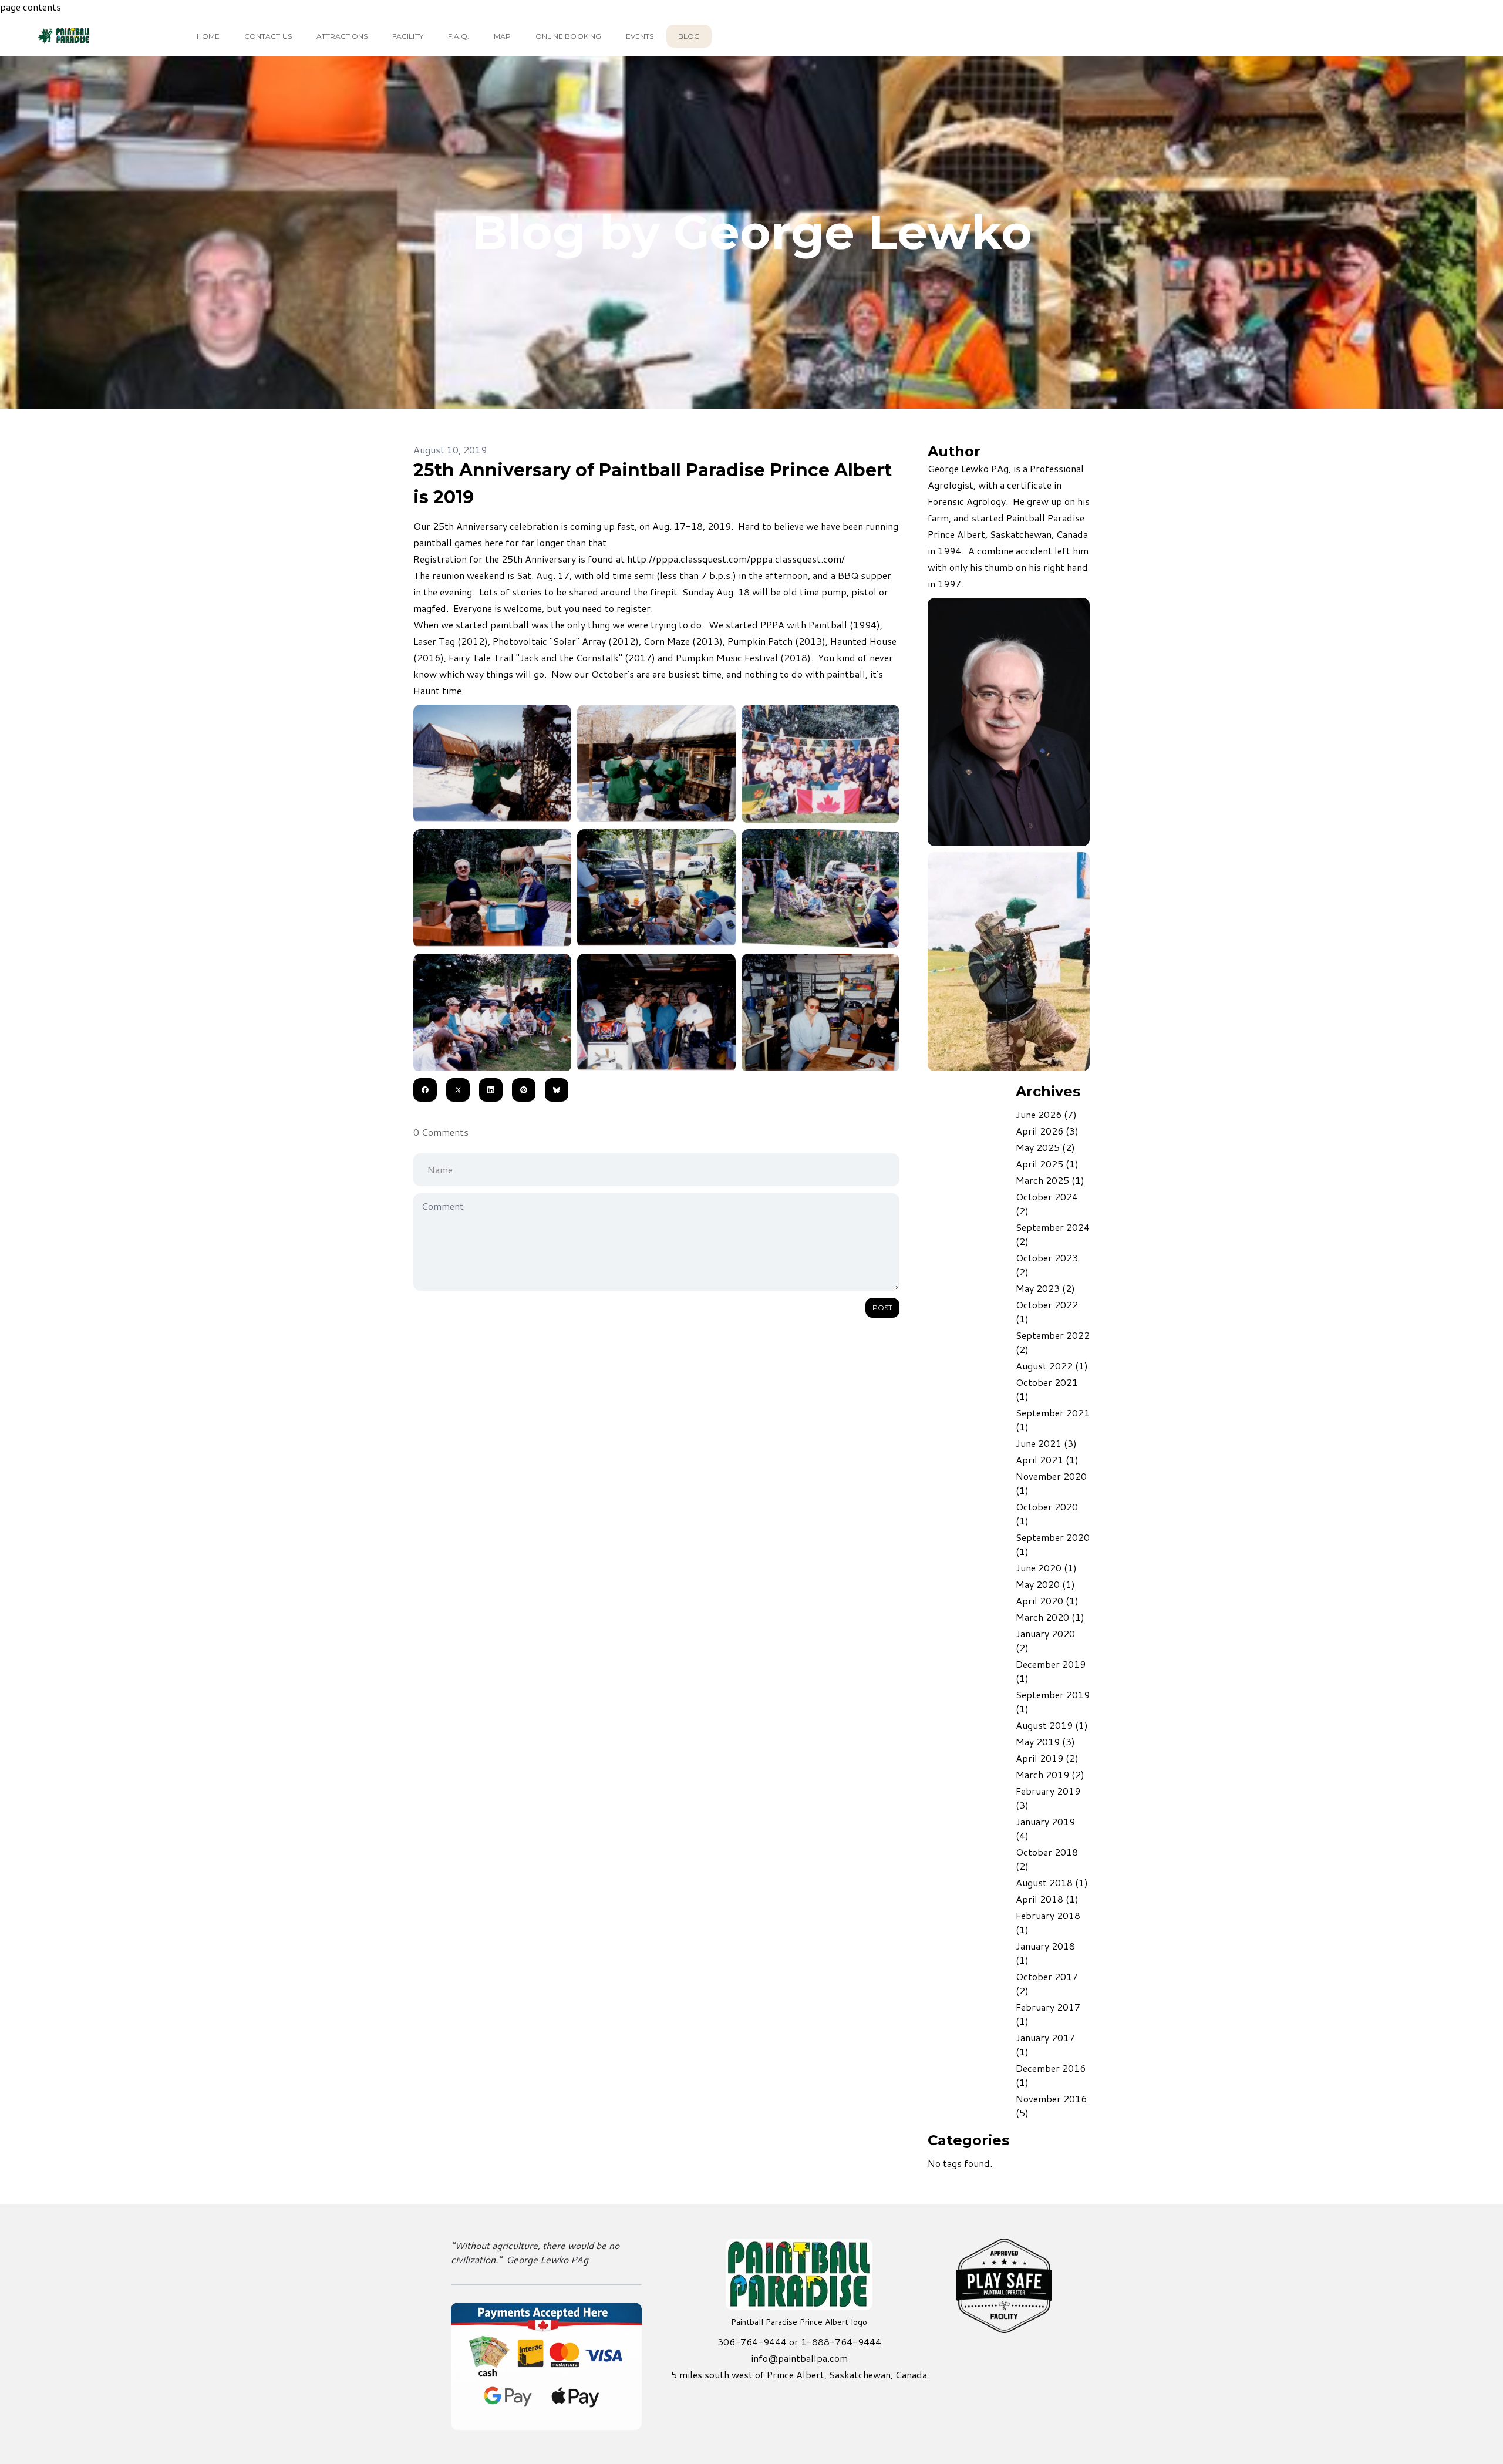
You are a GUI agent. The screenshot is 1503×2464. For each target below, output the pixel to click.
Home (208, 36)
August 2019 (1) (1052, 1725)
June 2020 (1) (1046, 1568)
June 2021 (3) (1046, 1443)
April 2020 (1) (1047, 1600)
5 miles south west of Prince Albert (748, 2374)
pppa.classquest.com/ (798, 559)
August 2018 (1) (1052, 1882)
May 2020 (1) (1045, 1584)
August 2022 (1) (1052, 1366)
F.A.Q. (459, 36)
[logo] (84, 36)
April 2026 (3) (1047, 1131)
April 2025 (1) (1047, 1164)
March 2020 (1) (1050, 1617)
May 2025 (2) (1045, 1147)
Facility (407, 36)
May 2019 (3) (1045, 1741)
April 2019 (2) (1047, 1758)
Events (640, 36)
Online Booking (568, 36)
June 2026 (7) (1046, 1114)
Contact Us (268, 36)
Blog (689, 36)
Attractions (342, 36)
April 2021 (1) (1047, 1460)
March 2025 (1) (1050, 1180)
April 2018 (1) (1047, 1899)
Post (882, 1307)
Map (502, 36)
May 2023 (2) (1045, 1288)
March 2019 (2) (1050, 1774)
